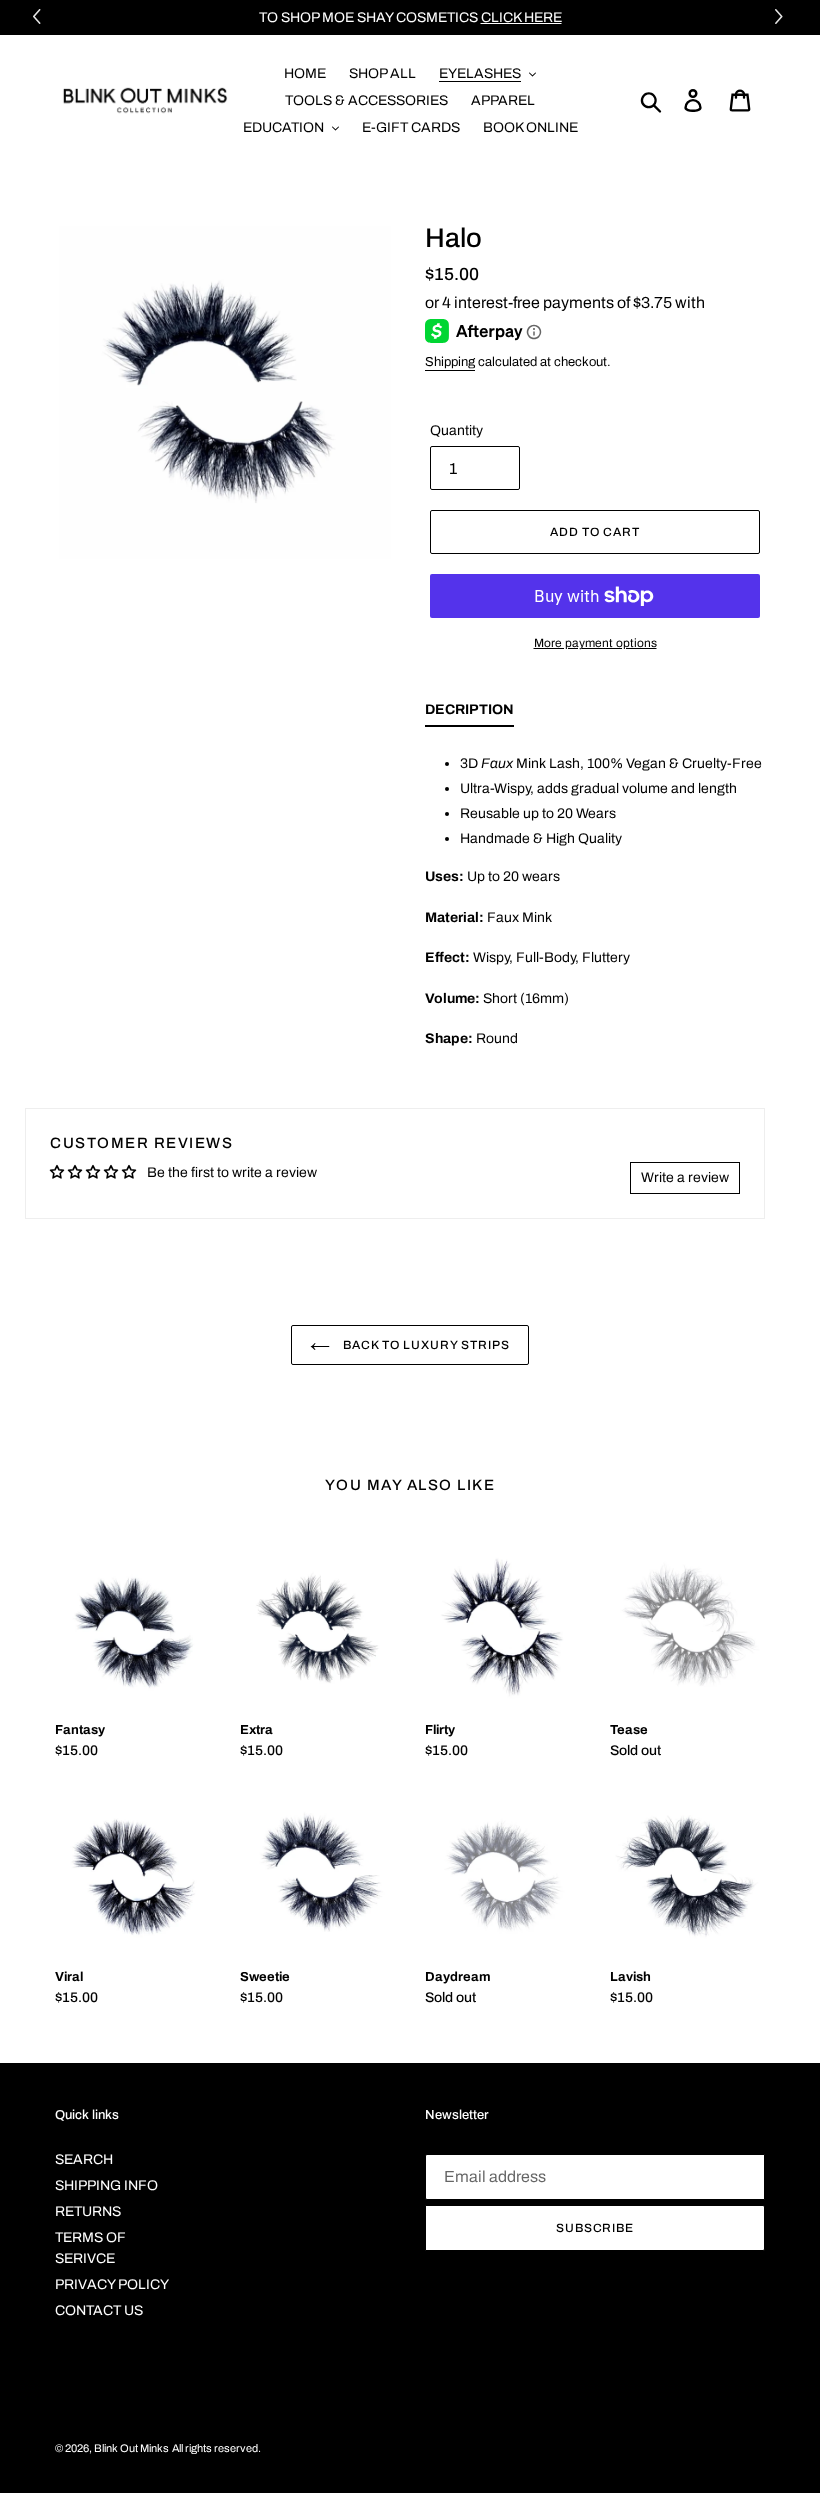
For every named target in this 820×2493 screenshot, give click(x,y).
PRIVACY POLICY (112, 2284)
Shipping (450, 362)
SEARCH (84, 2159)
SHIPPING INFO (106, 2185)
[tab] (469, 714)
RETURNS (88, 2211)
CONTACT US (99, 2310)
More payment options (595, 643)
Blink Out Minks (131, 2448)
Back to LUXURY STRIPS (424, 1345)
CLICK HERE (521, 17)
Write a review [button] (685, 1177)
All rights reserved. (216, 2448)
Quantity (456, 430)
